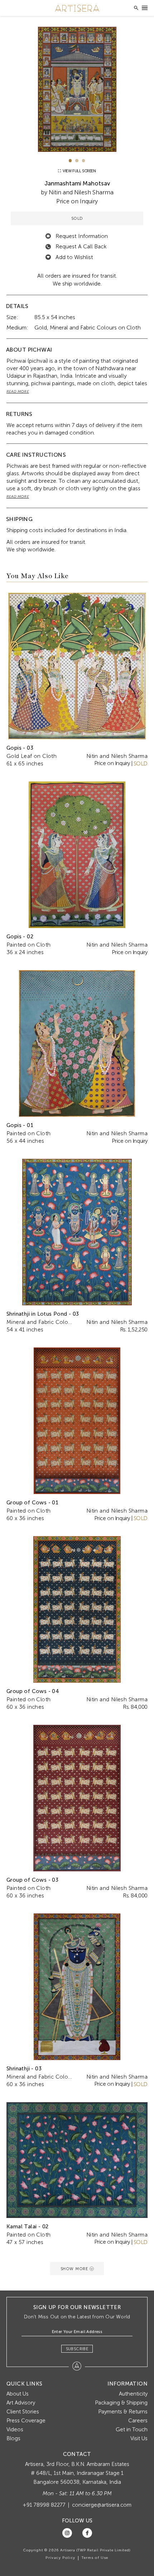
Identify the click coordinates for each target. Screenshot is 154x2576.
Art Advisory (21, 2403)
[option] (77, 89)
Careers (138, 2421)
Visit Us (139, 2438)
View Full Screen (79, 171)
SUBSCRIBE (77, 2349)
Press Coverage (26, 2421)
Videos (15, 2429)
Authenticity (133, 2394)
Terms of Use (95, 2558)
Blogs (13, 2438)
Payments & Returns (123, 2412)
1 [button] (70, 161)
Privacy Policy (60, 2558)
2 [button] (77, 161)
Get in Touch (132, 2429)
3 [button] (84, 161)
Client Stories (23, 2412)
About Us (18, 2394)
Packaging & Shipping (121, 2403)
